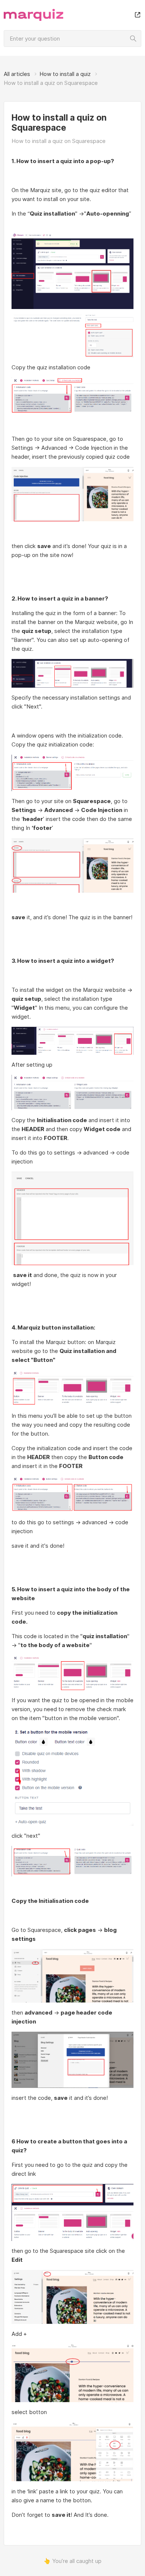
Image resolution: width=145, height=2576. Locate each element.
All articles (17, 74)
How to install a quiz (65, 74)
